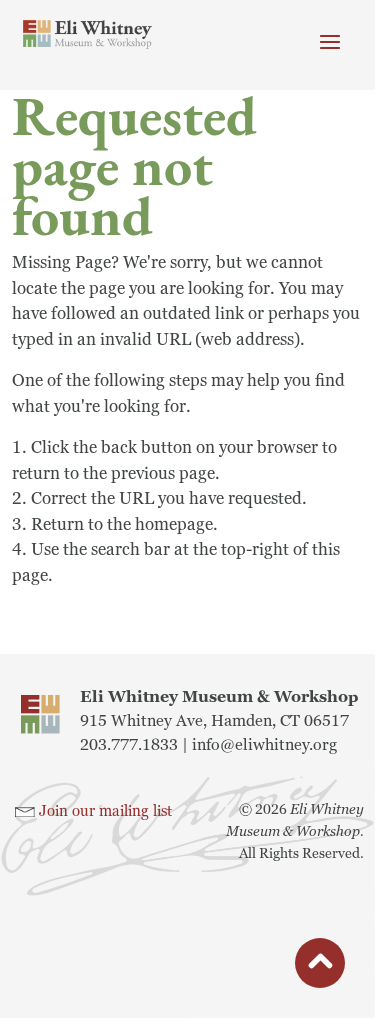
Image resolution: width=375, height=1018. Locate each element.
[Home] (88, 34)
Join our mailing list (105, 811)
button (320, 966)
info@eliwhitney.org (264, 745)
